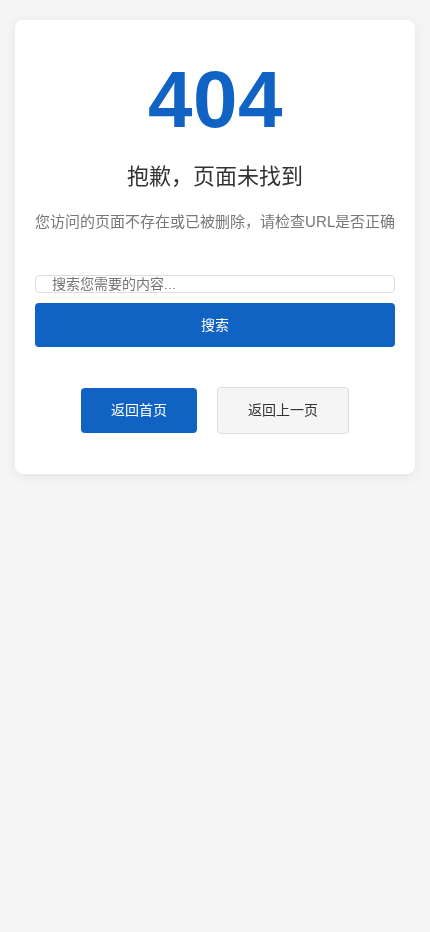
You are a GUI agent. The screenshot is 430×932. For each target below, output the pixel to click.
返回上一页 (283, 410)
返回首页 (139, 410)
